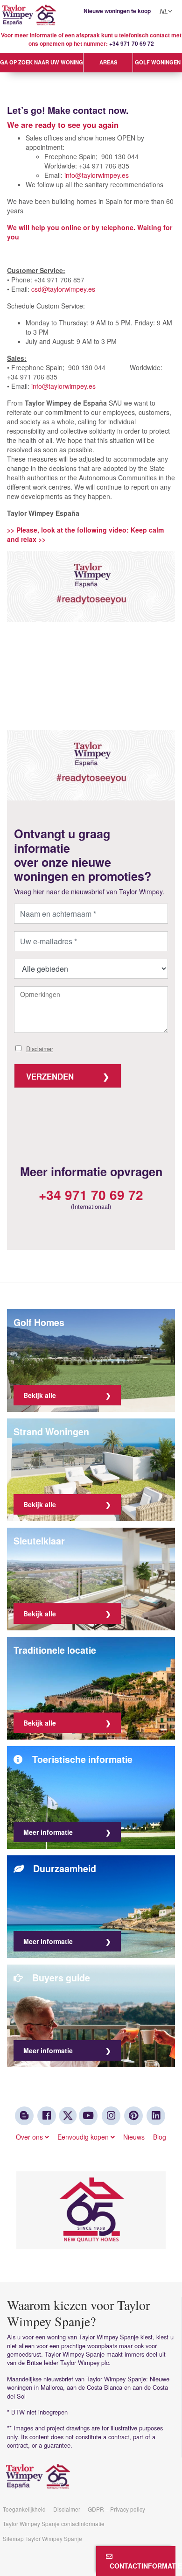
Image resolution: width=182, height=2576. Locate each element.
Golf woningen (158, 62)
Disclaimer (40, 1049)
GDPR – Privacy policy (116, 2509)
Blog (160, 2137)
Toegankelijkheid (24, 2509)
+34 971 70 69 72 (132, 44)
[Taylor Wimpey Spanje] (91, 15)
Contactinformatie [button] (141, 2566)
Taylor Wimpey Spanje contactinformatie (54, 2523)
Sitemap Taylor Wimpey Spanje (42, 2538)
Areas (108, 62)
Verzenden (50, 1076)
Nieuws (134, 2137)
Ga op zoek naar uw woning (42, 62)
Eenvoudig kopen (84, 2137)
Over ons (30, 2137)
